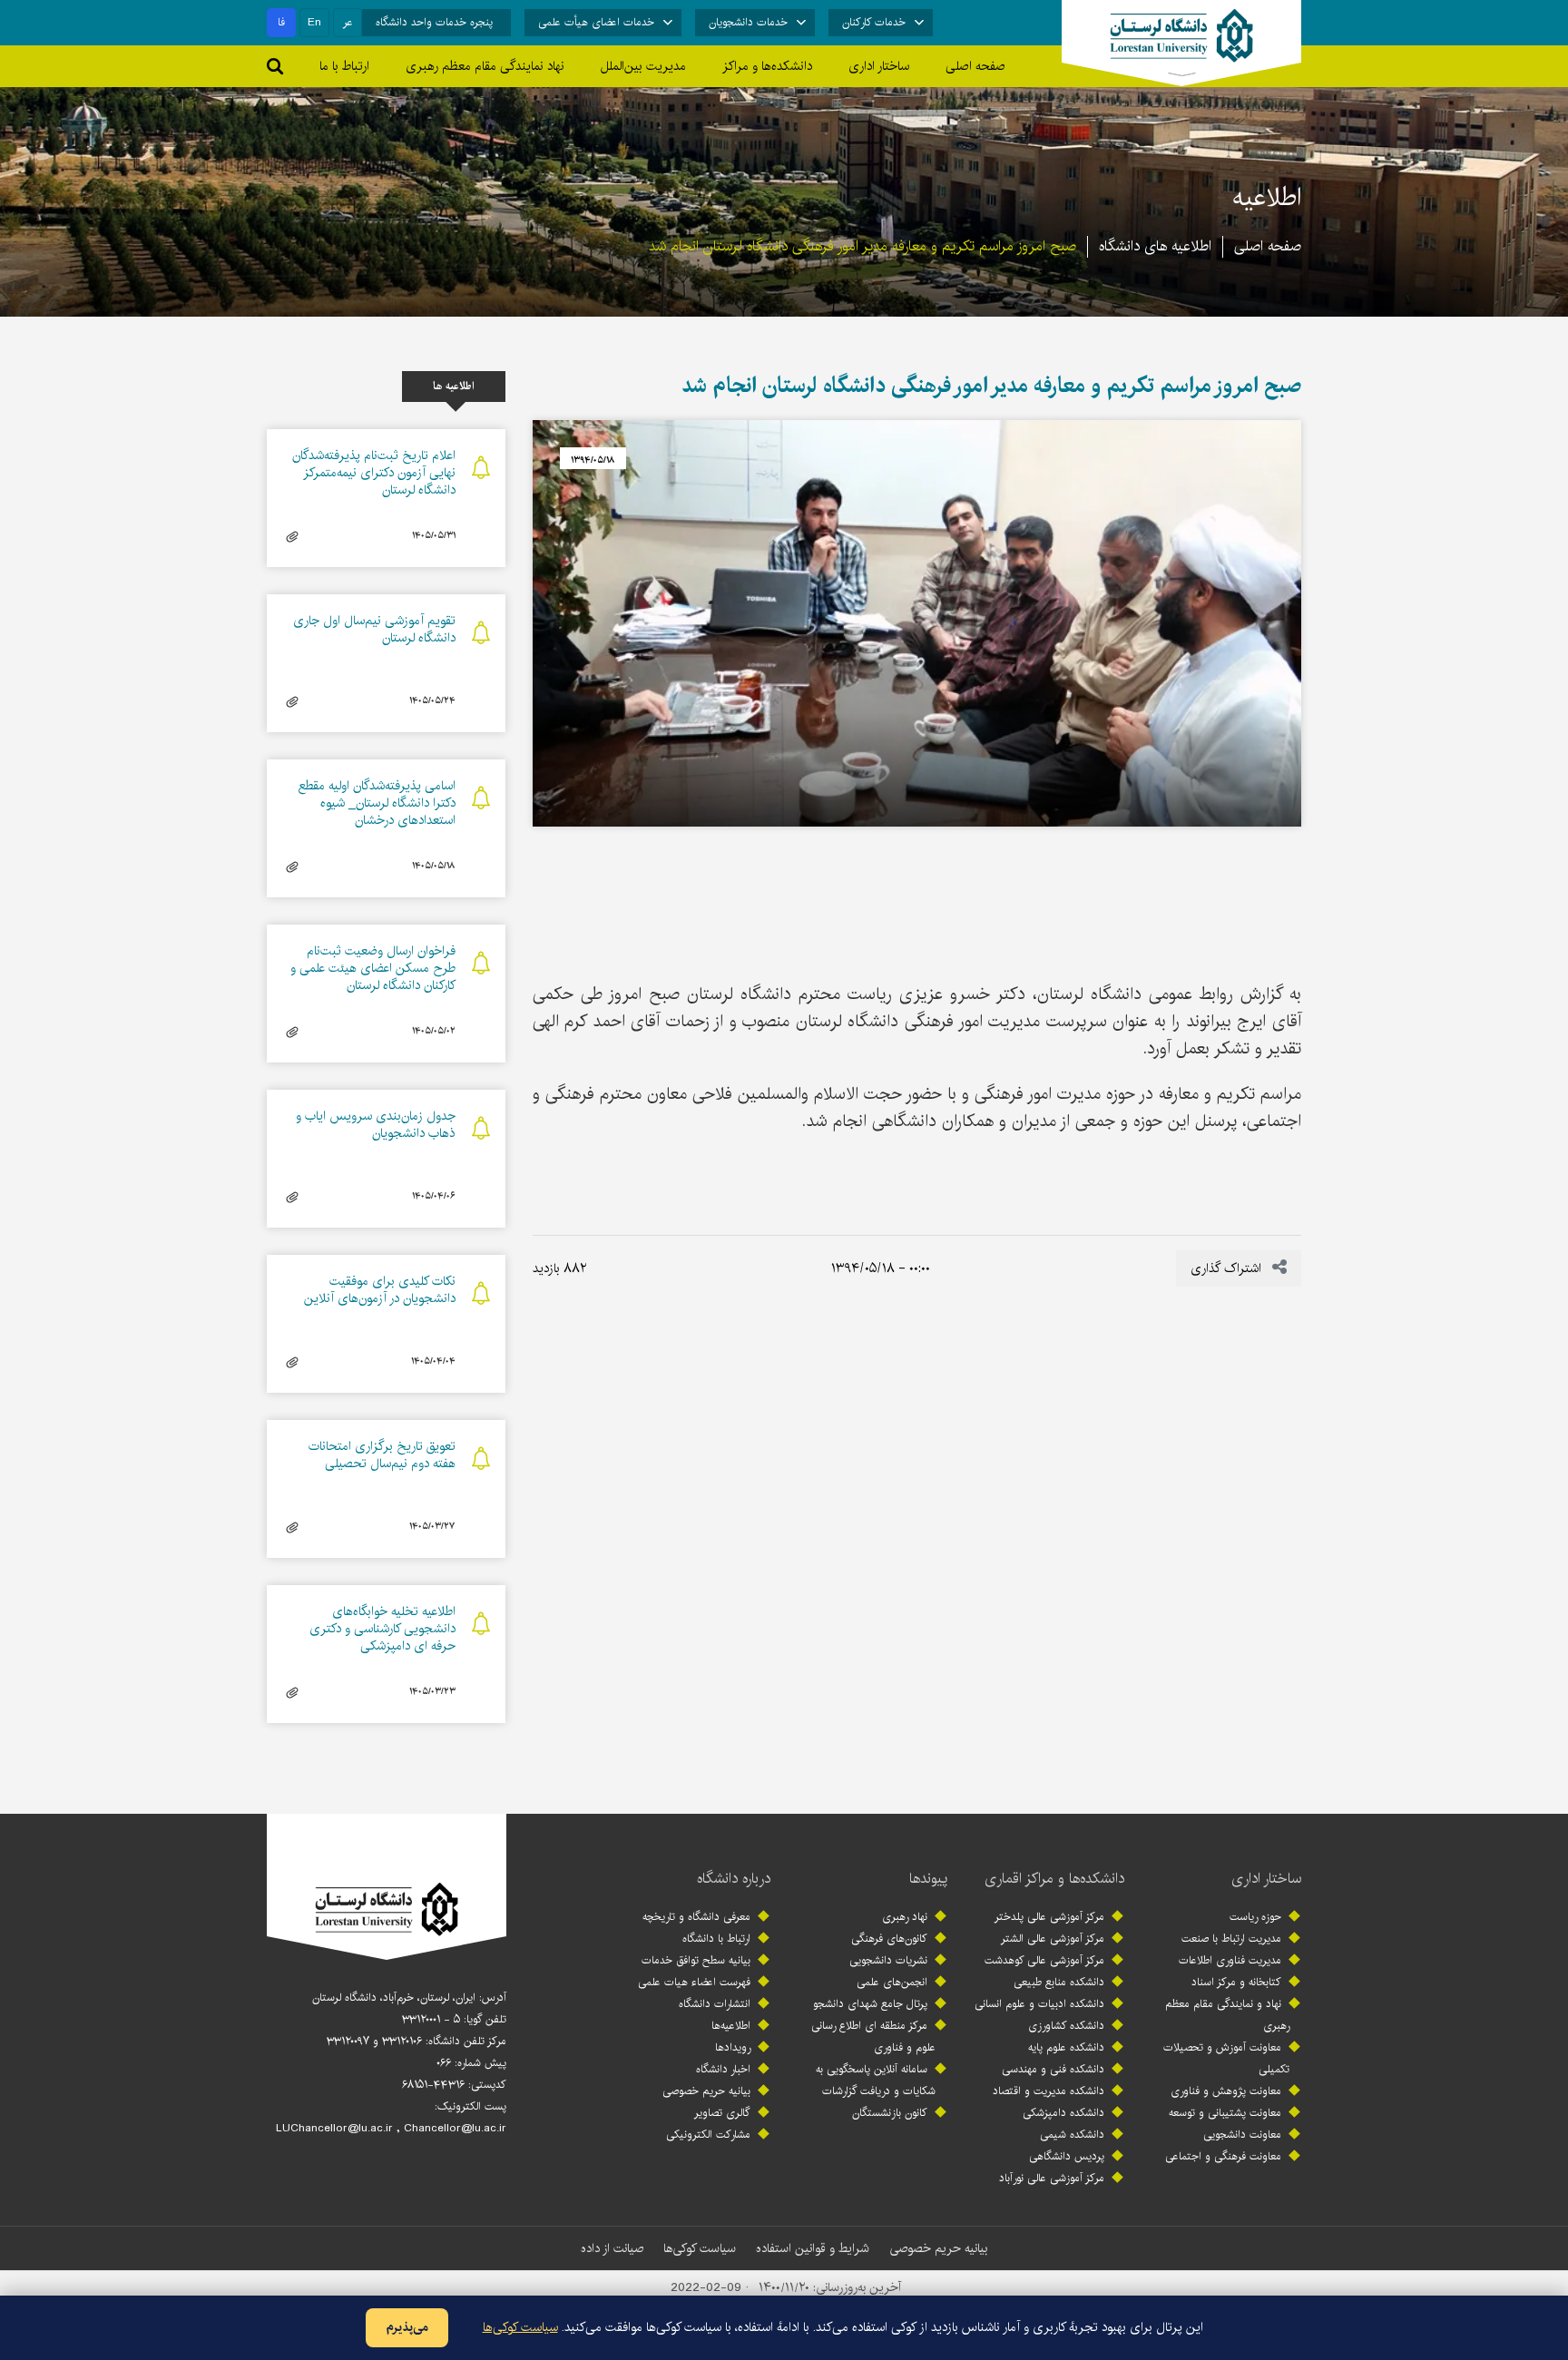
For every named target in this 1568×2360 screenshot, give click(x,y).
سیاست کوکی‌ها (700, 2248)
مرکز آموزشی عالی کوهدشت (1044, 1960)
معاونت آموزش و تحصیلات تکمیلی (1226, 2058)
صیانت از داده (612, 2248)
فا (281, 22)
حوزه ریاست (1255, 1917)
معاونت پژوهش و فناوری (1226, 2091)
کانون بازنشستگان (890, 2113)
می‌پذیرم (407, 2327)
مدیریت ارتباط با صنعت (1231, 1939)
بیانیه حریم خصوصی (706, 2091)
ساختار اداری (1266, 1879)
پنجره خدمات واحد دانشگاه (434, 22)
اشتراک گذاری (1228, 1268)
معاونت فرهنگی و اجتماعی (1223, 2156)
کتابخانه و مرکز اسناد (1236, 1982)
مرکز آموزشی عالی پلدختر (1049, 1917)
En (314, 22)
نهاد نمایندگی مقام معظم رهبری (485, 66)
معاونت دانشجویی (1242, 2135)
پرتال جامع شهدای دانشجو (870, 2004)
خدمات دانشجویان (748, 22)
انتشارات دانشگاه (715, 2004)
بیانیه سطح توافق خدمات (696, 1960)
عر (348, 22)
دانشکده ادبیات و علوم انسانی (1039, 2004)
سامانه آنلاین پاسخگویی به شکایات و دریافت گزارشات (876, 2080)
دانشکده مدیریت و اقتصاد (1049, 2091)
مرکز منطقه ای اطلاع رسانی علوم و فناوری (873, 2037)
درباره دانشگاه (734, 1879)
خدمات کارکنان (874, 22)
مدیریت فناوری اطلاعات (1230, 1960)
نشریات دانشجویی (888, 1960)
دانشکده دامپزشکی (1063, 2113)
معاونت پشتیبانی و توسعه (1225, 2113)
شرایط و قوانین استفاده (813, 2248)
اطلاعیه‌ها (731, 2026)
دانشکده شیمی (1072, 2135)
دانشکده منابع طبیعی (1059, 1982)
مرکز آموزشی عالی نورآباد (1052, 2178)
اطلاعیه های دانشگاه (1155, 246)
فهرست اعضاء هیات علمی (694, 1982)
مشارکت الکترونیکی (708, 2135)
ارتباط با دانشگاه (716, 1939)
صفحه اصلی (975, 66)
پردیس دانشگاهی (1067, 2156)
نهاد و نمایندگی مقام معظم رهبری (1227, 2015)
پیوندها (928, 1879)
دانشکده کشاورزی (1066, 2026)
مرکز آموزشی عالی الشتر (1053, 1939)
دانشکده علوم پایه (1066, 2047)
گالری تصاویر (722, 2113)
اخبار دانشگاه (723, 2069)
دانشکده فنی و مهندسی (1053, 2069)
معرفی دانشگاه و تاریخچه (696, 1917)
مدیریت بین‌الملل (643, 66)
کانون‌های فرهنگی (889, 1939)
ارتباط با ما (344, 66)
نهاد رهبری (905, 1917)
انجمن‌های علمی (892, 1982)
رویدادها (733, 2047)
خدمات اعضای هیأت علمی (596, 22)
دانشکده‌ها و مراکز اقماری (1054, 1879)
